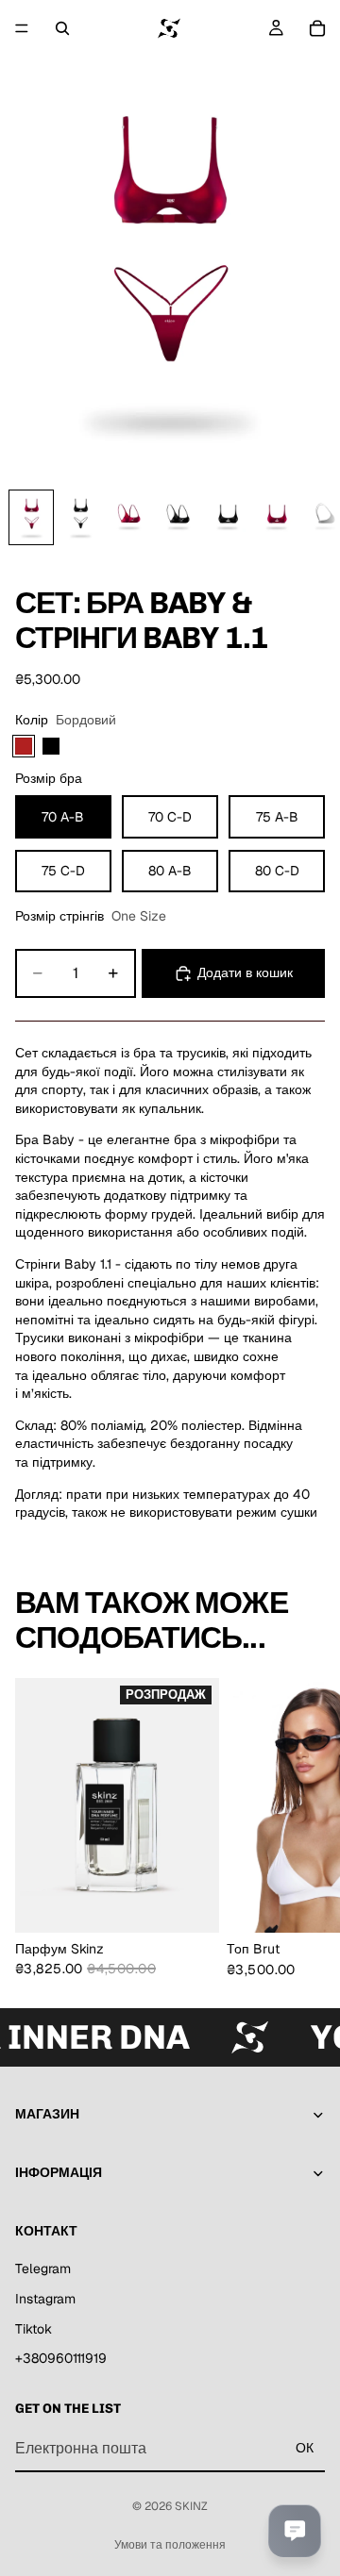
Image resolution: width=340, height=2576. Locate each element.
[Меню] (22, 28)
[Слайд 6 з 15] (277, 517)
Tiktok (34, 2329)
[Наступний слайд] (304, 1827)
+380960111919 (61, 2359)
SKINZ (191, 2506)
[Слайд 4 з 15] (178, 517)
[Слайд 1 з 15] (31, 517)
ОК (305, 2448)
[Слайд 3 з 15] (129, 517)
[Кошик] (317, 28)
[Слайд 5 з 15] (228, 517)
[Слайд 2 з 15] (80, 517)
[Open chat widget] (295, 2531)
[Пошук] (62, 28)
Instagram (45, 2299)
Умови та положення (170, 2545)
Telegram (43, 2269)
